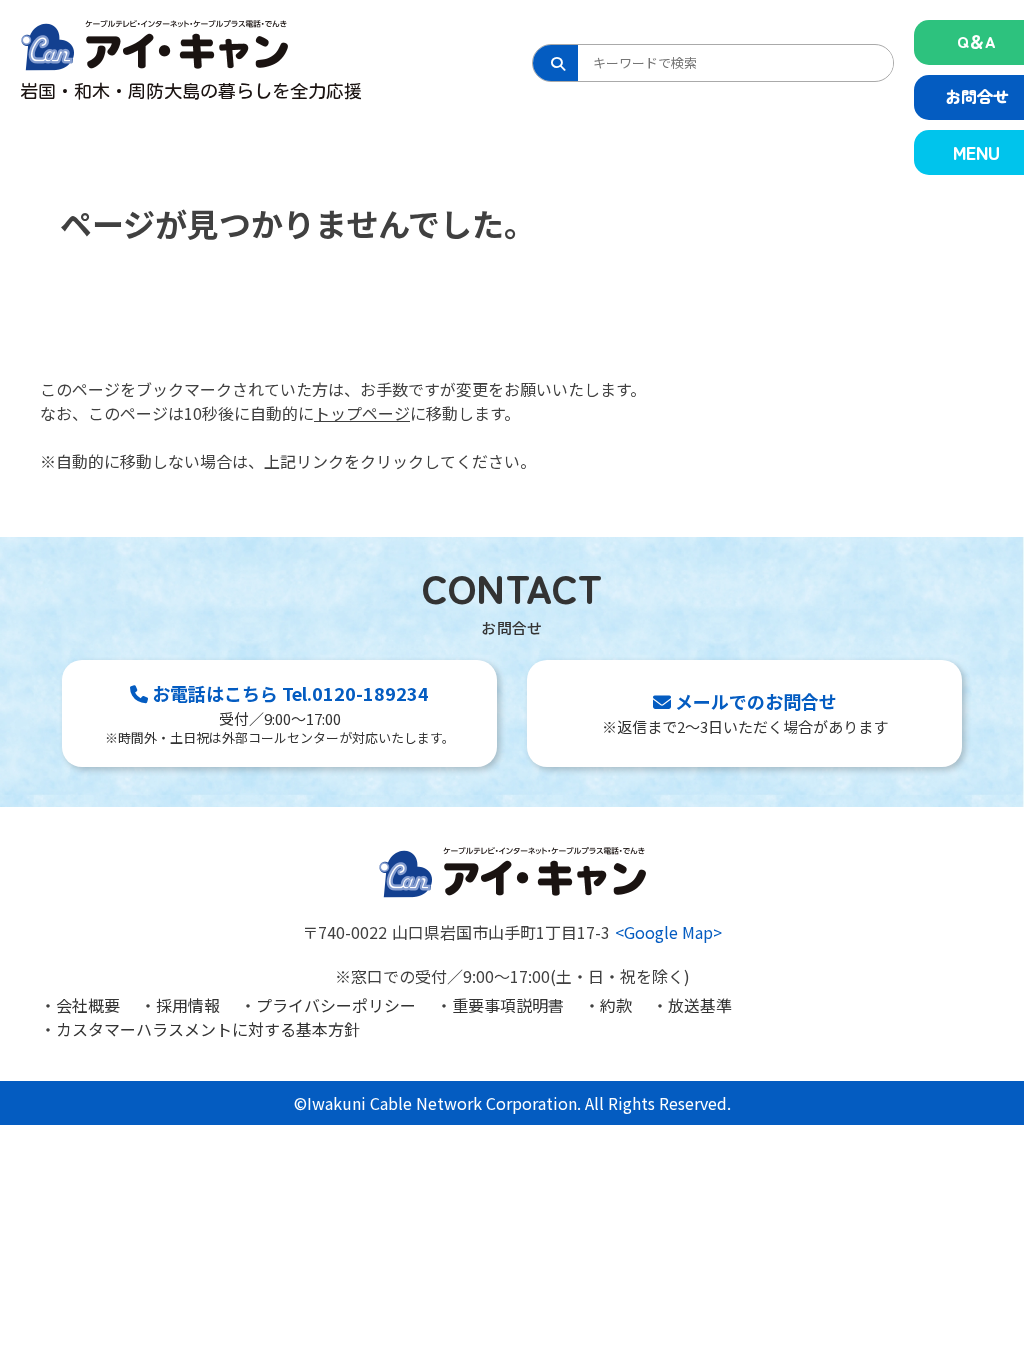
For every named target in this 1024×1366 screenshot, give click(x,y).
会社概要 (88, 1005)
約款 (616, 1005)
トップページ (362, 413)
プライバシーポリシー (336, 1005)
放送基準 (700, 1005)
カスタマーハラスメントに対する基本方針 (208, 1029)
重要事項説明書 (508, 1005)
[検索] (555, 63)
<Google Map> (668, 932)
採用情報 (188, 1005)
